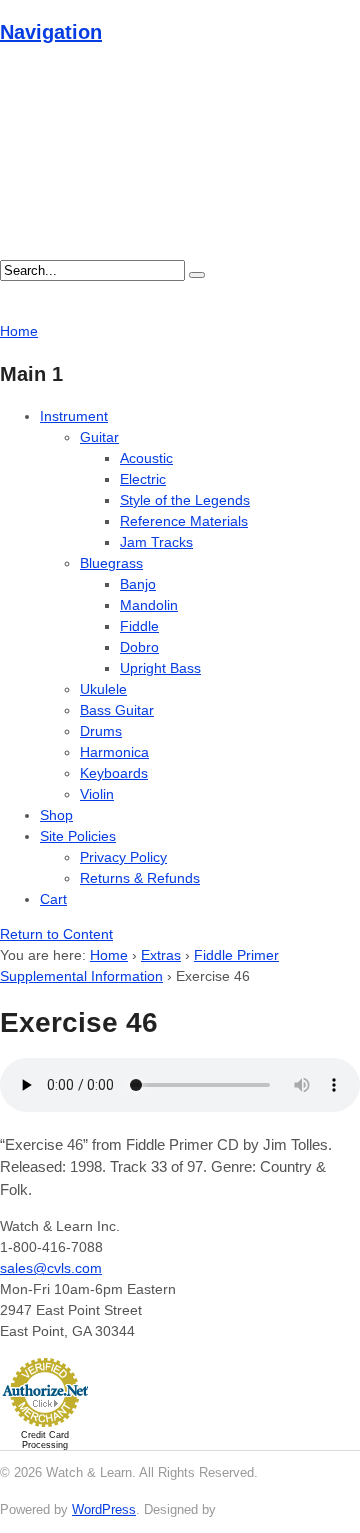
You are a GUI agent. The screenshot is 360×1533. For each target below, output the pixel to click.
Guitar (99, 437)
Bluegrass (111, 563)
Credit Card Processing (45, 1440)
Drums (101, 731)
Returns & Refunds (140, 878)
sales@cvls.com (51, 1268)
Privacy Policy (123, 857)
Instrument (74, 416)
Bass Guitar (117, 710)
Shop (56, 815)
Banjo (138, 584)
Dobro (139, 647)
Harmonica (114, 752)
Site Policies (78, 836)
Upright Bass (160, 668)
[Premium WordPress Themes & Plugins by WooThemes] (257, 1509)
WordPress (104, 1509)
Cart (53, 899)
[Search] (197, 275)
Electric (143, 479)
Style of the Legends (185, 500)
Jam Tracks (156, 542)
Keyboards (114, 773)
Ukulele (103, 689)
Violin (97, 794)
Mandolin (149, 605)
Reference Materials (184, 521)
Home (109, 955)
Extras (161, 955)
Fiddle (139, 626)
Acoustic (146, 458)
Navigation (51, 32)
